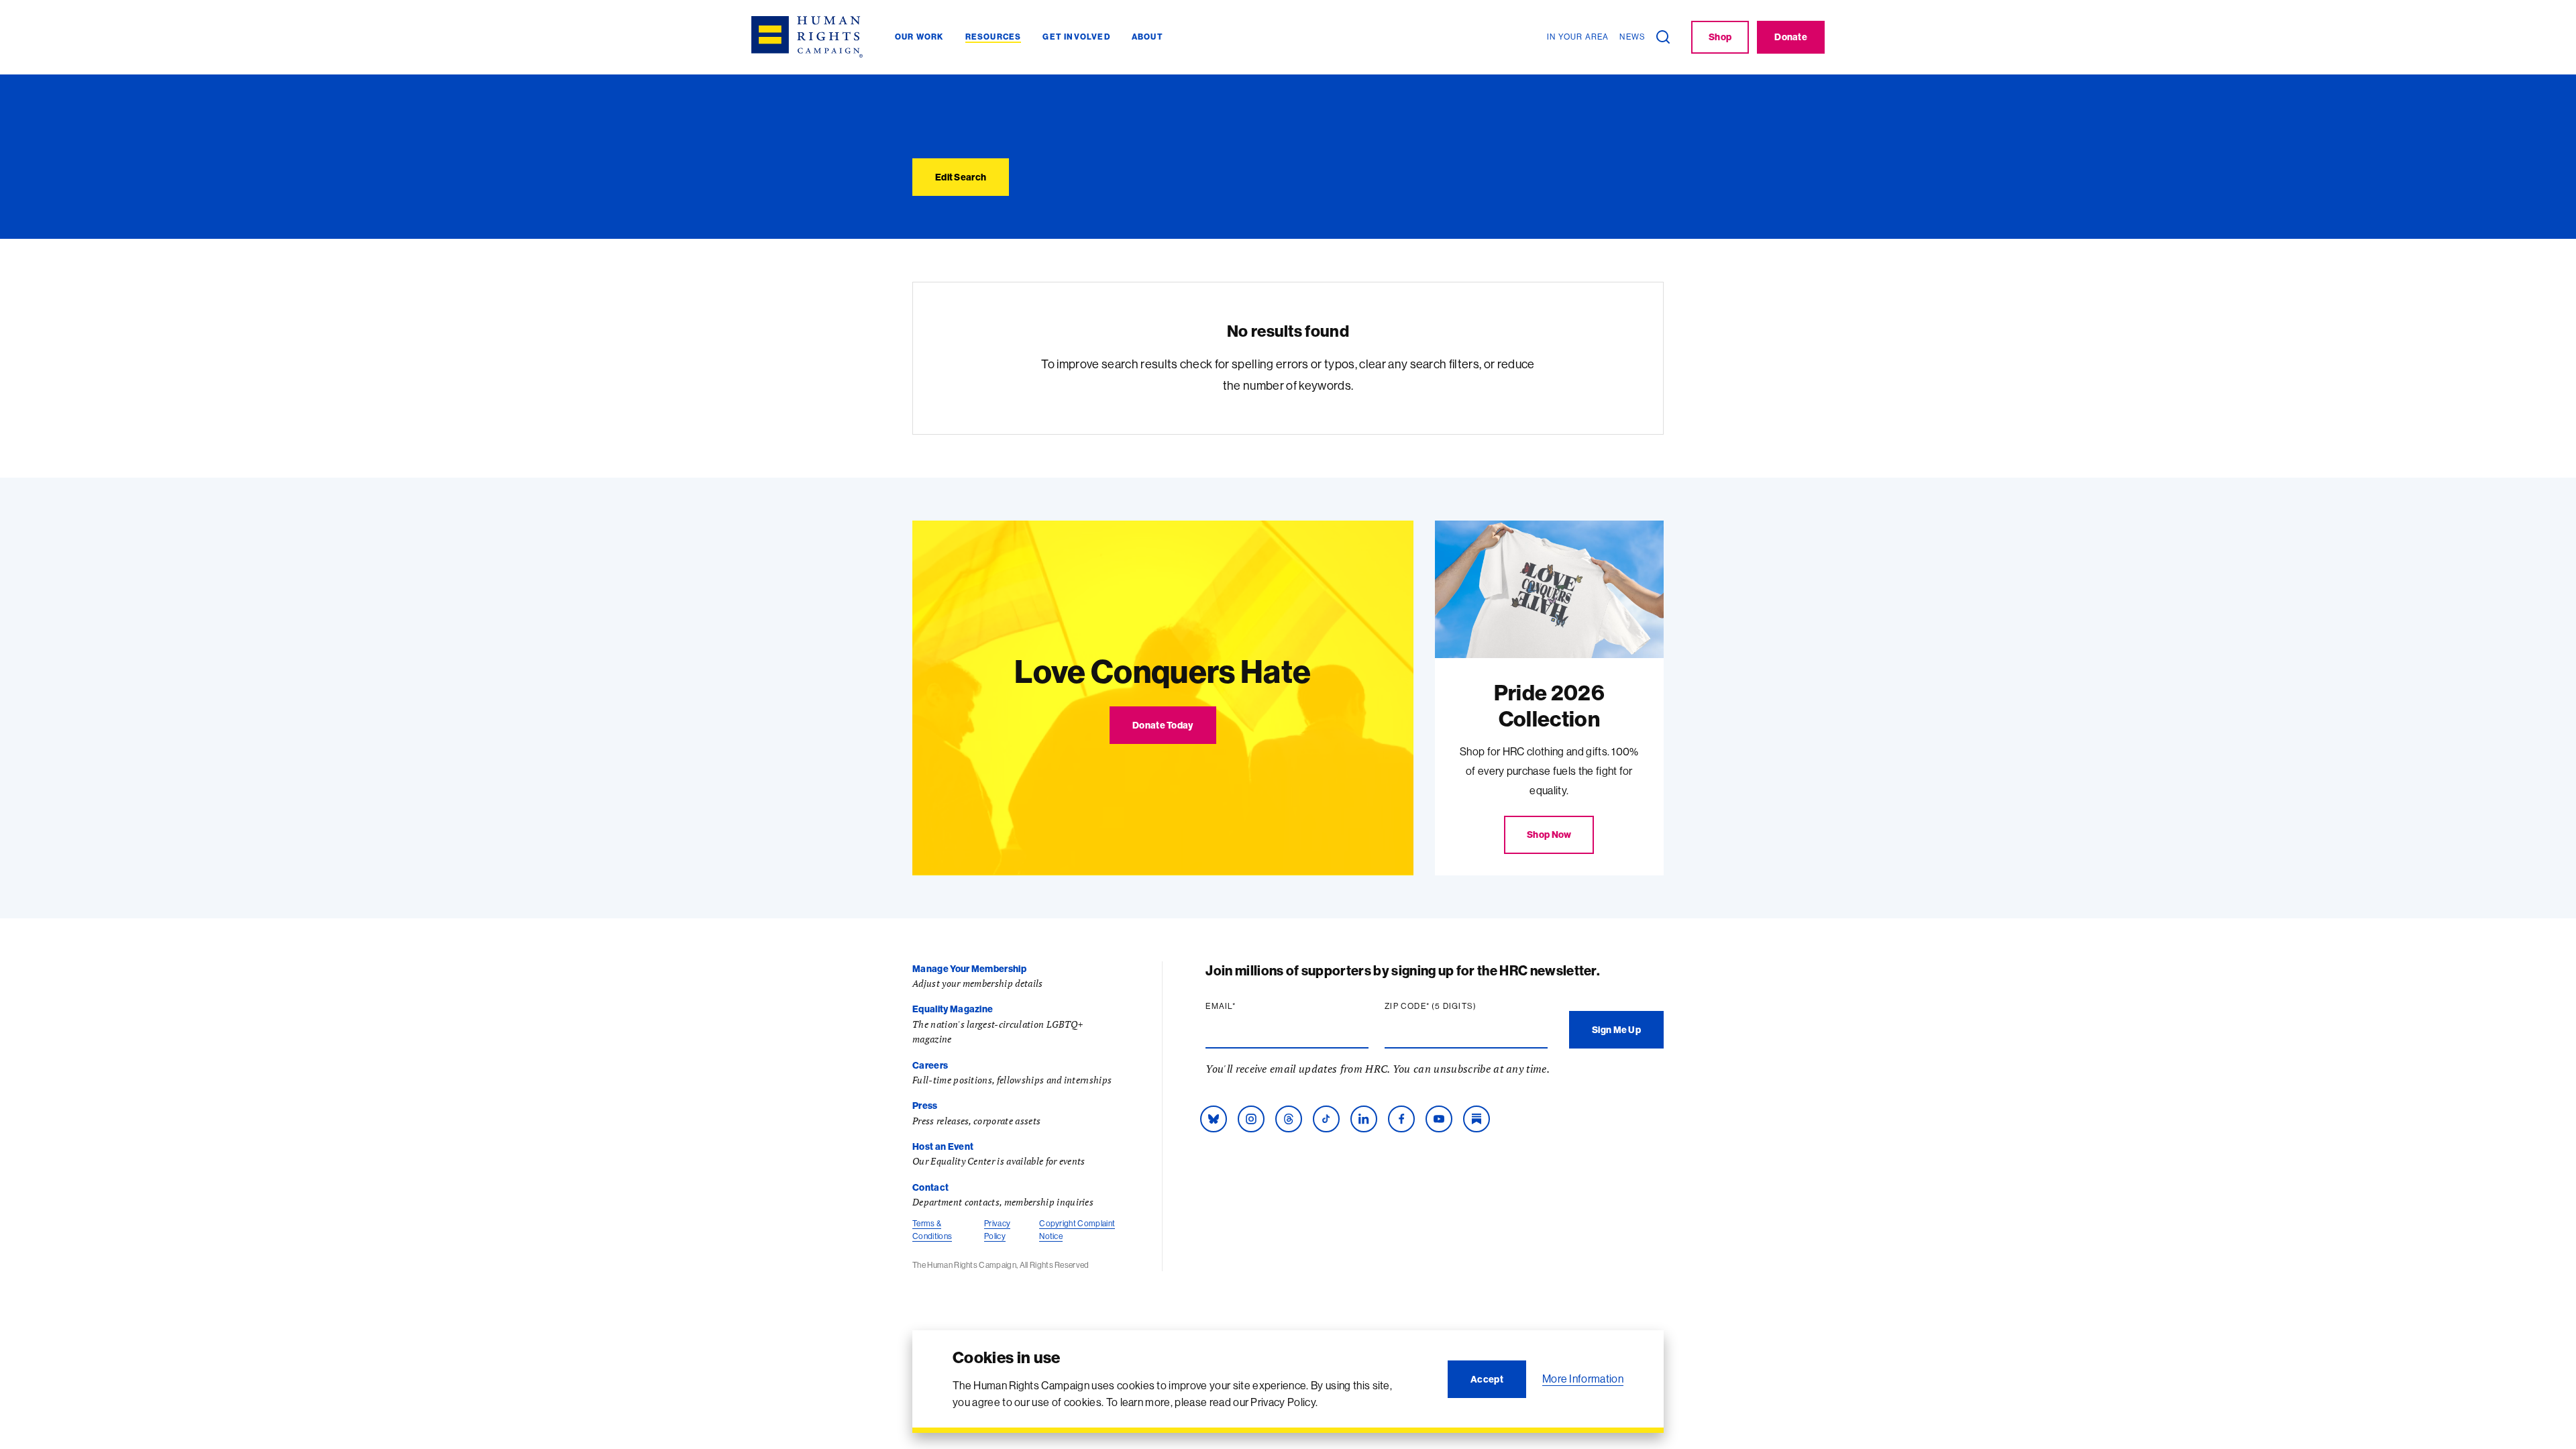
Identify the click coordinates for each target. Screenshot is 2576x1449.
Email (1246, 1006)
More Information (1583, 1379)
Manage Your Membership (969, 969)
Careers (930, 1065)
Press (925, 1106)
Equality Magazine (953, 1009)
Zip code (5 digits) (1456, 1006)
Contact (930, 1187)
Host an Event (943, 1146)
